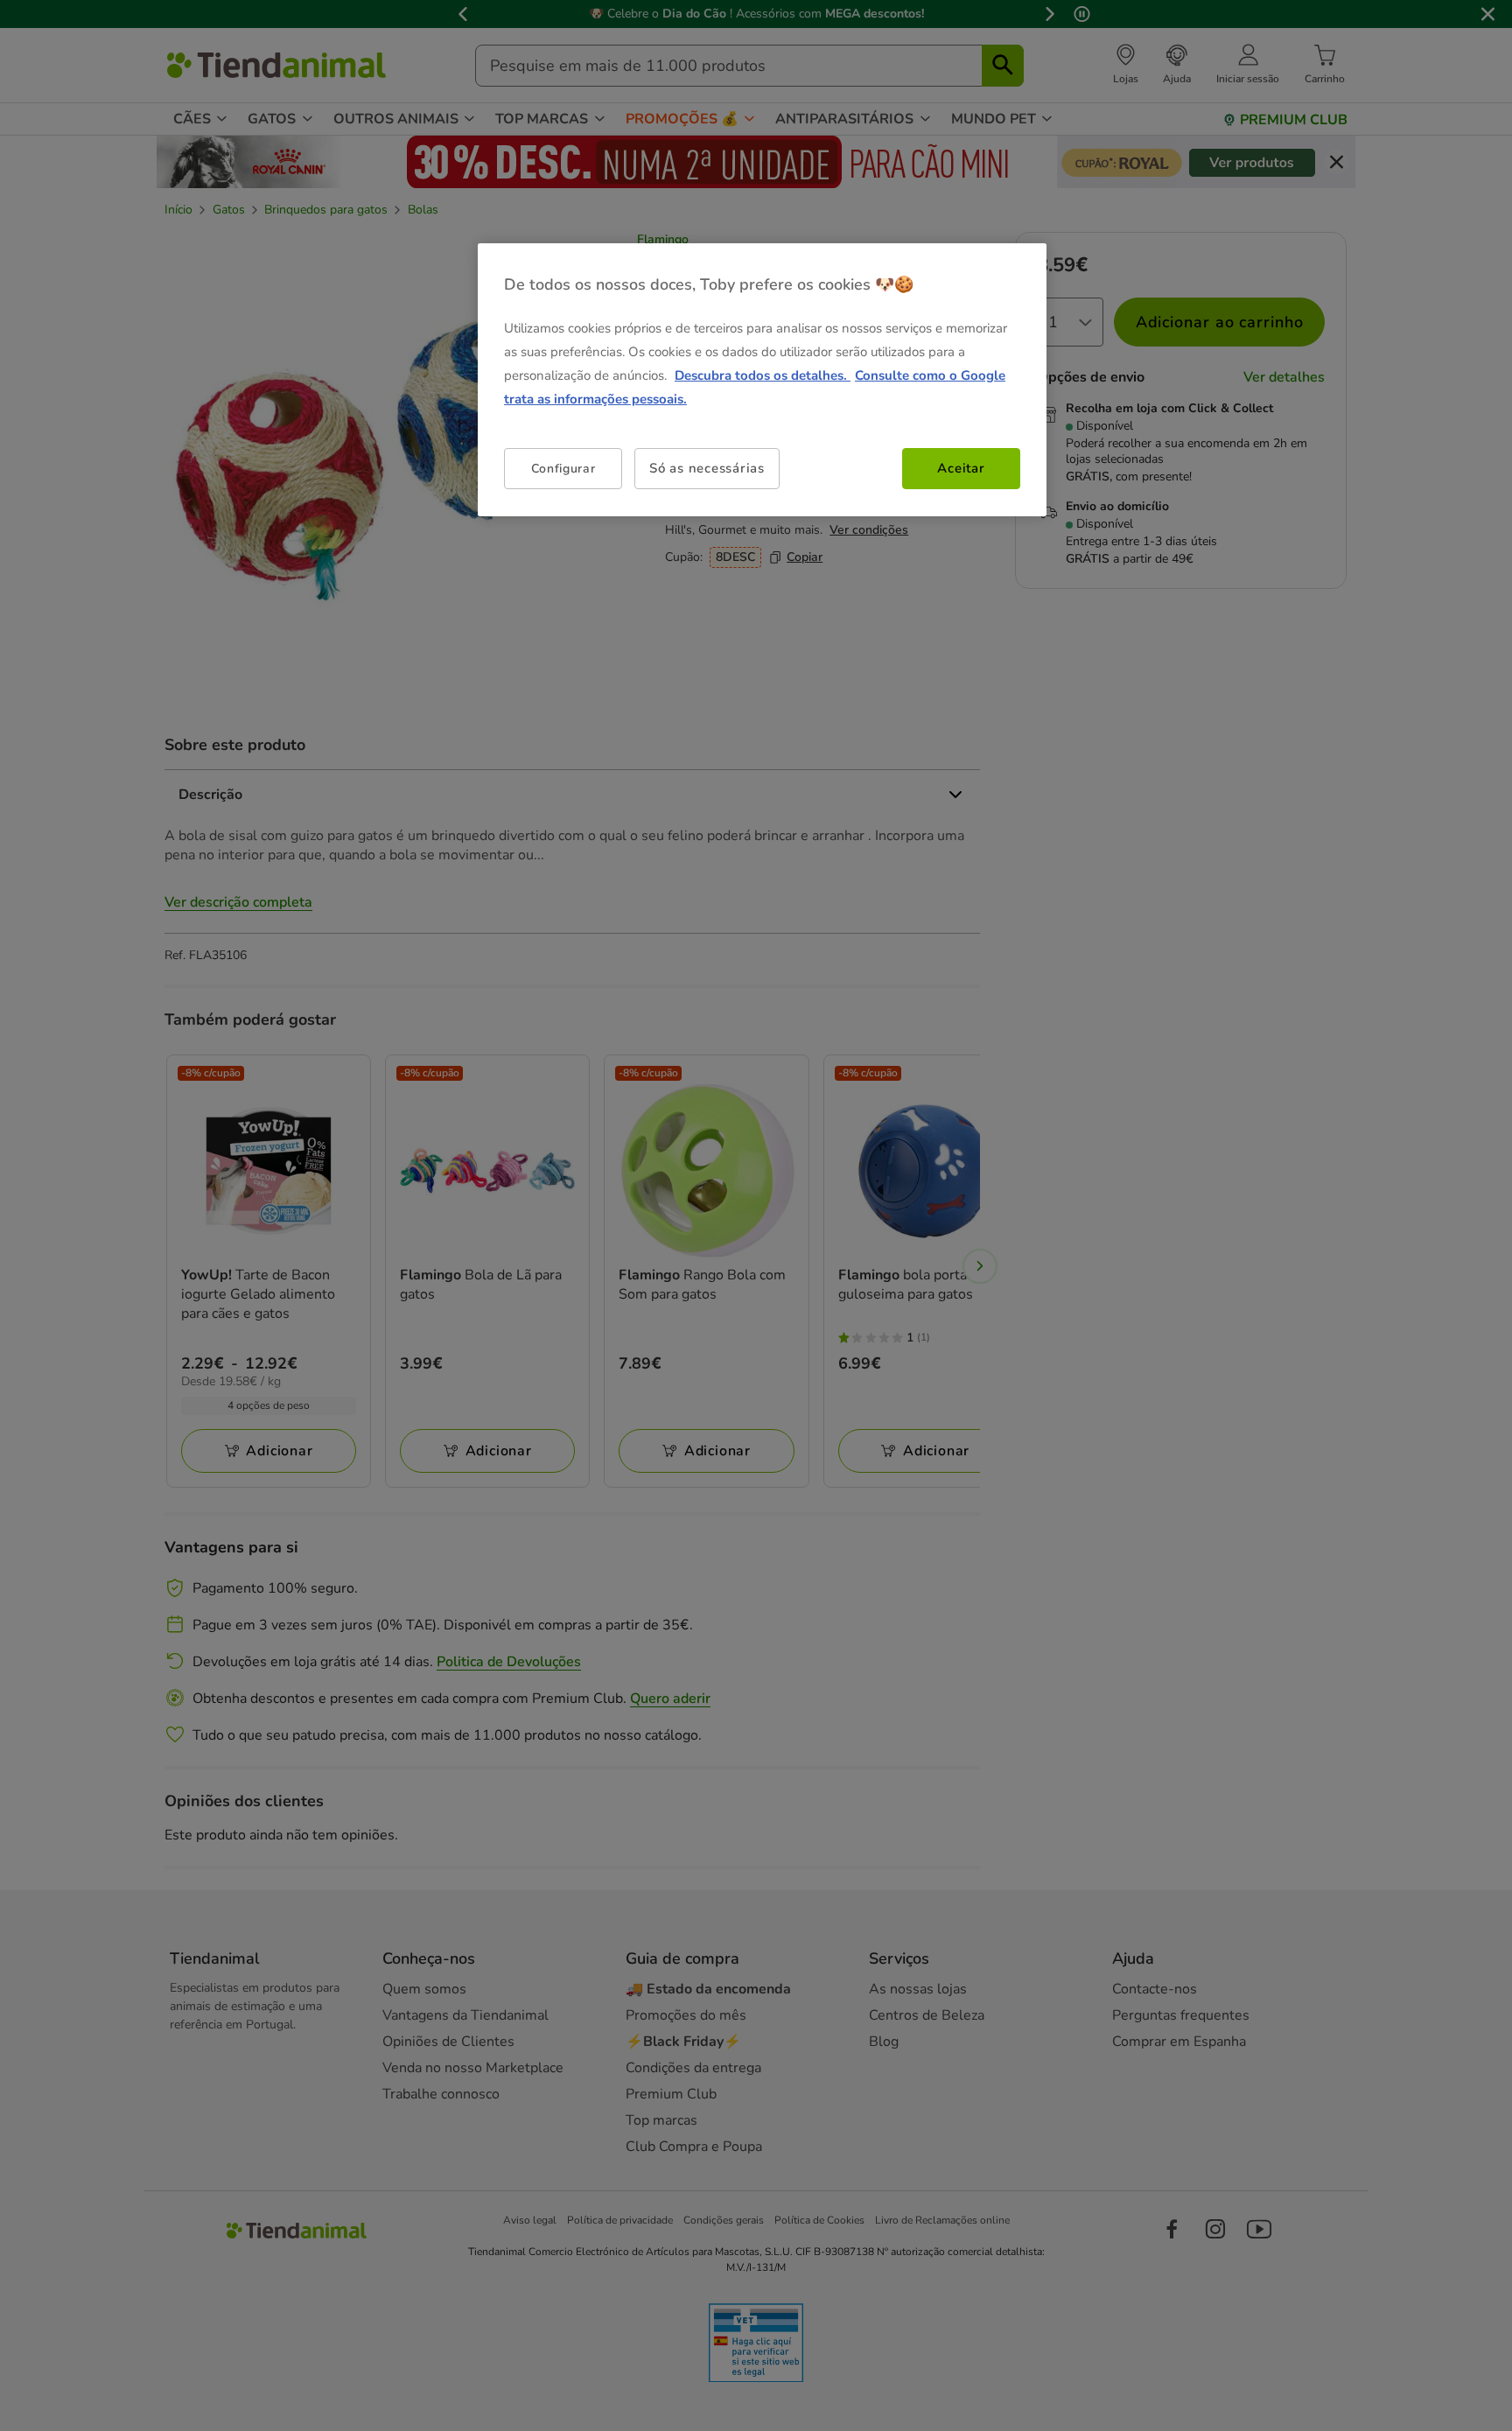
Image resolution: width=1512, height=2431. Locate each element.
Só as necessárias (707, 468)
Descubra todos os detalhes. (763, 375)
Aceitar (961, 468)
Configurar (563, 469)
